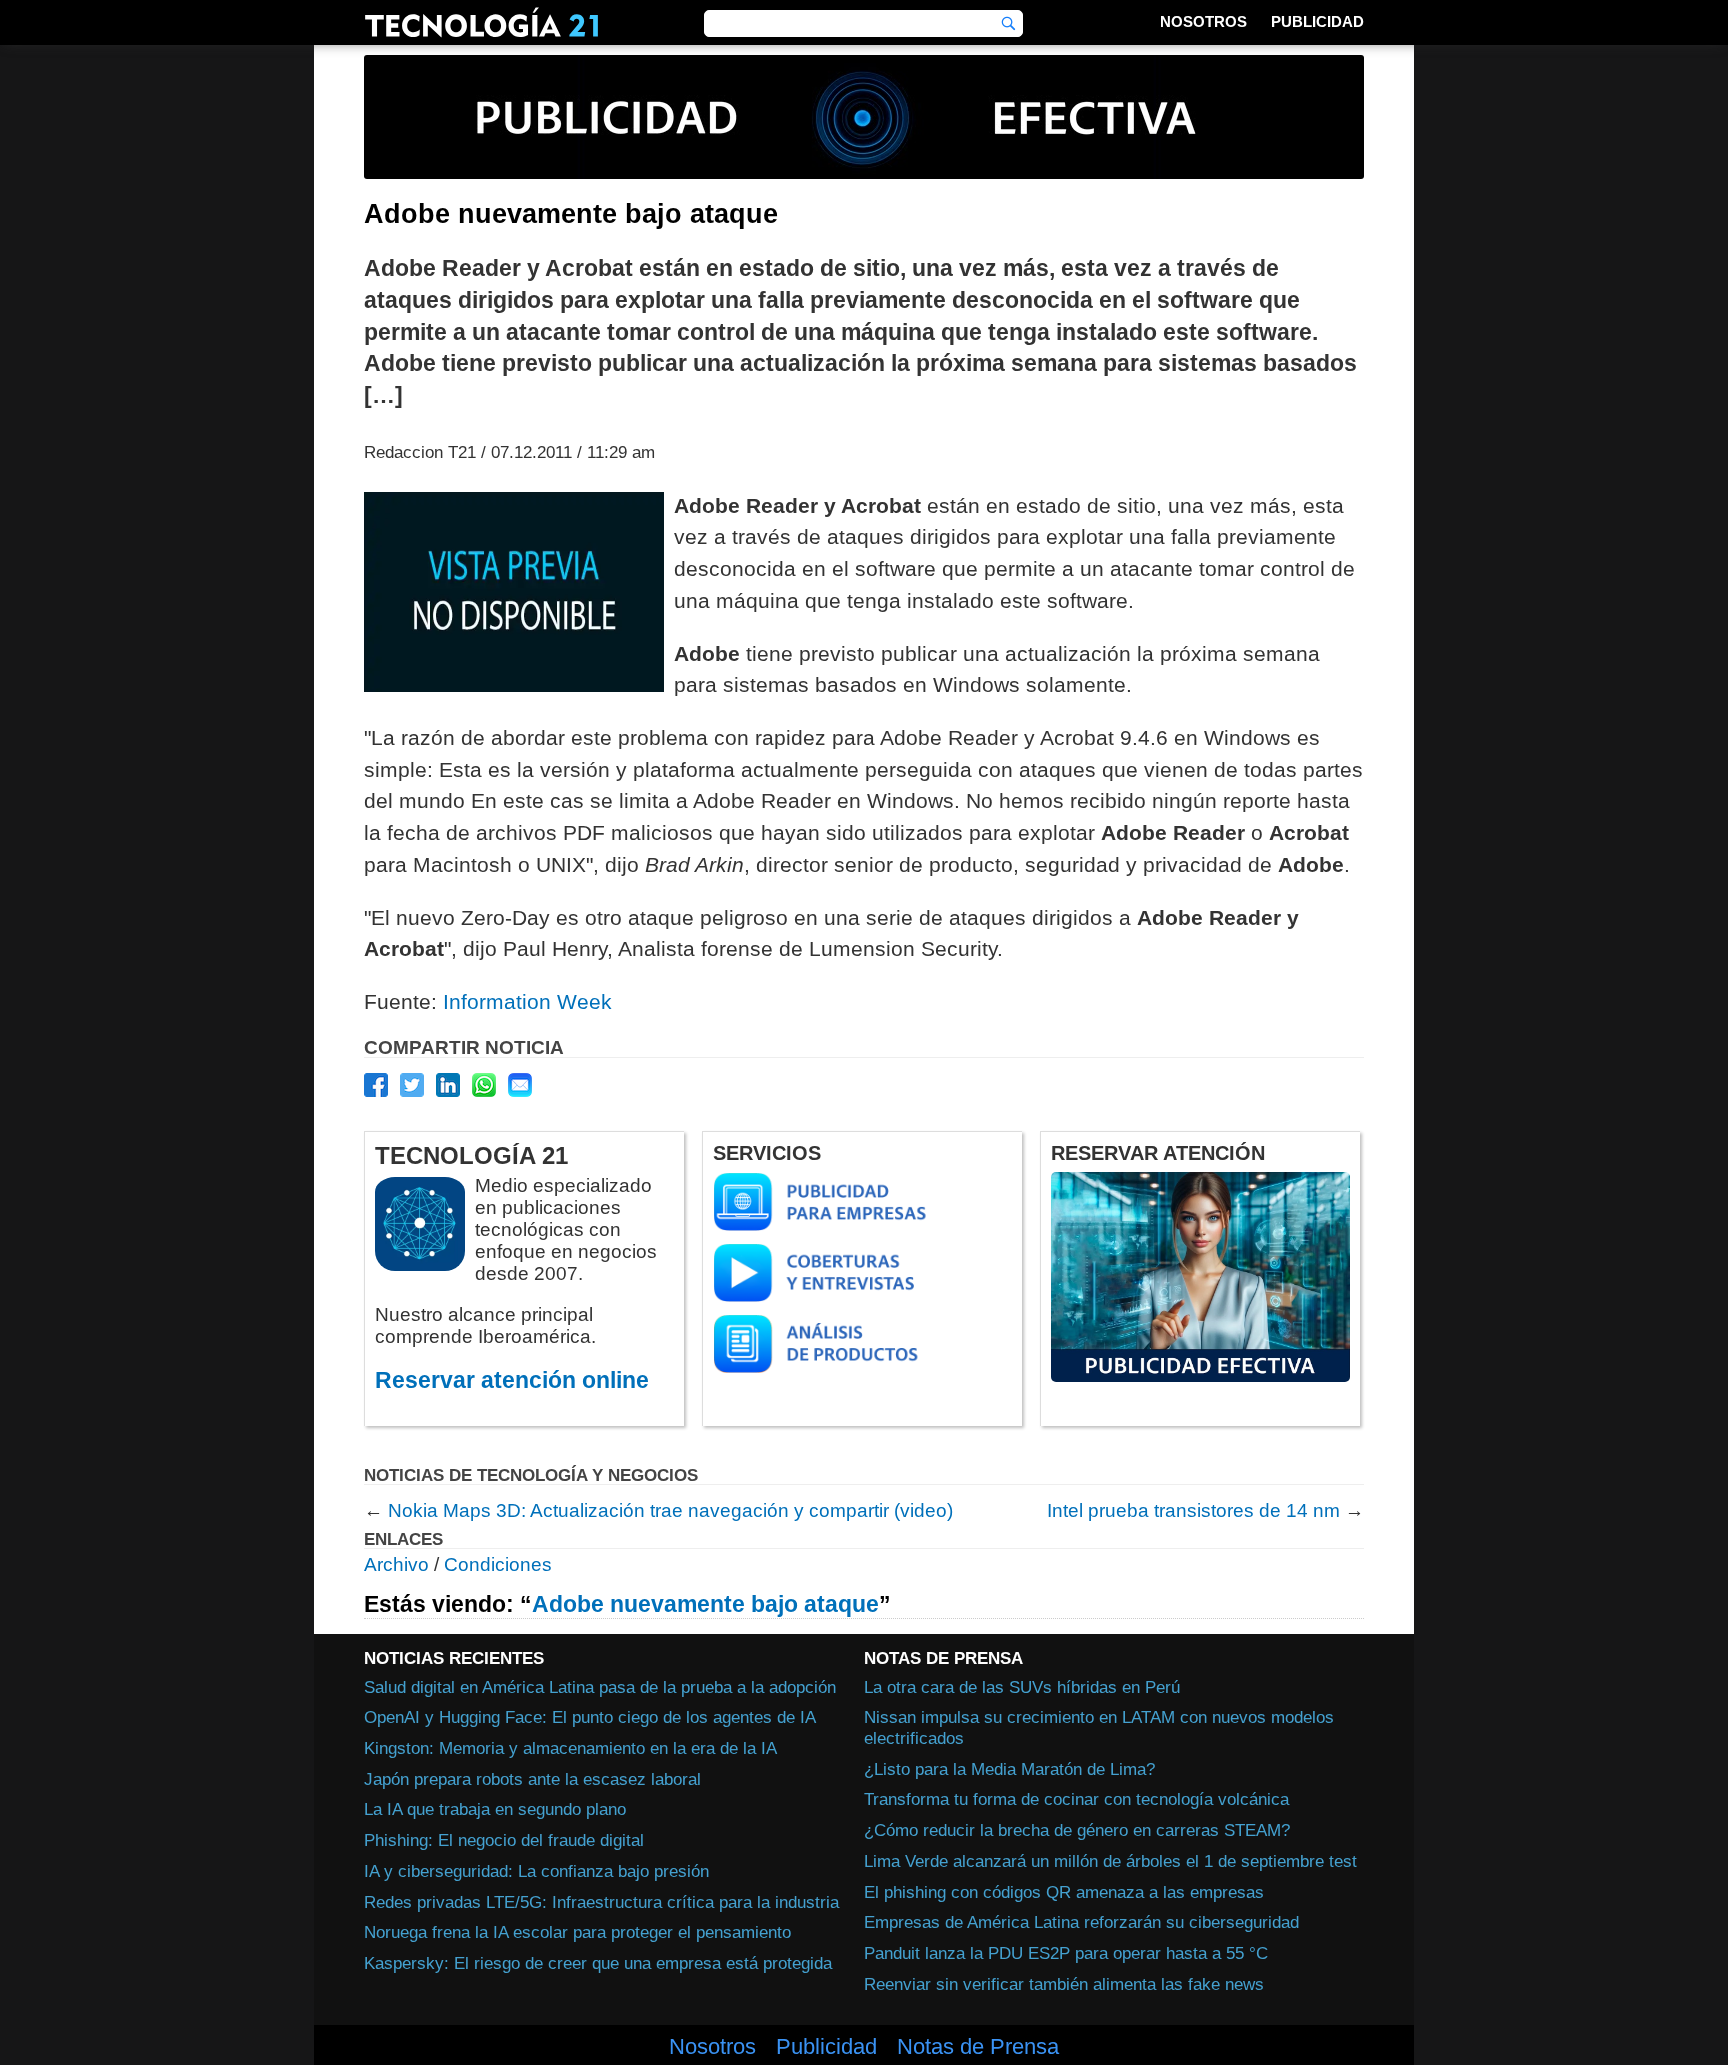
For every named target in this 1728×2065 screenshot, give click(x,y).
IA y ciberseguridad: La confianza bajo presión (536, 1871)
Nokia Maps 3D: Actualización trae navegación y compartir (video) (670, 1510)
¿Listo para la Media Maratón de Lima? (1009, 1769)
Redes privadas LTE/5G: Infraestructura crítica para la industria (601, 1902)
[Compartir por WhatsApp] (484, 1085)
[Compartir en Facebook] (376, 1085)
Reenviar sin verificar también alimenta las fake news (1064, 1984)
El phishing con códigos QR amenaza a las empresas (1064, 1892)
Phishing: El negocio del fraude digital (504, 1840)
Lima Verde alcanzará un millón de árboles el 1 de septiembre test (1110, 1861)
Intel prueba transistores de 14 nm (1193, 1510)
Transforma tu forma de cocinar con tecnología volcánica (1076, 1799)
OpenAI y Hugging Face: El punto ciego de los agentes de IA (590, 1717)
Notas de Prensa (978, 2047)
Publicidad (1317, 21)
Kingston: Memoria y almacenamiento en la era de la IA (570, 1748)
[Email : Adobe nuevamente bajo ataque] (520, 1085)
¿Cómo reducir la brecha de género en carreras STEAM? (1077, 1830)
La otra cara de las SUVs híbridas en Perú (1022, 1687)
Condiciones (498, 1564)
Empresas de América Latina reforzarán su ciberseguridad (1081, 1922)
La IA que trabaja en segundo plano (495, 1809)
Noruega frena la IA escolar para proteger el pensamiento (577, 1932)
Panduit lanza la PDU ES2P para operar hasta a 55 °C (1066, 1953)
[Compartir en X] (412, 1085)
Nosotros (1203, 21)
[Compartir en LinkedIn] (448, 1085)
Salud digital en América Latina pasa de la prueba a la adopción (600, 1687)
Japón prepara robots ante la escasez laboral (532, 1779)
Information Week (527, 1001)
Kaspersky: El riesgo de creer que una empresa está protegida (598, 1963)
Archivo (396, 1564)
